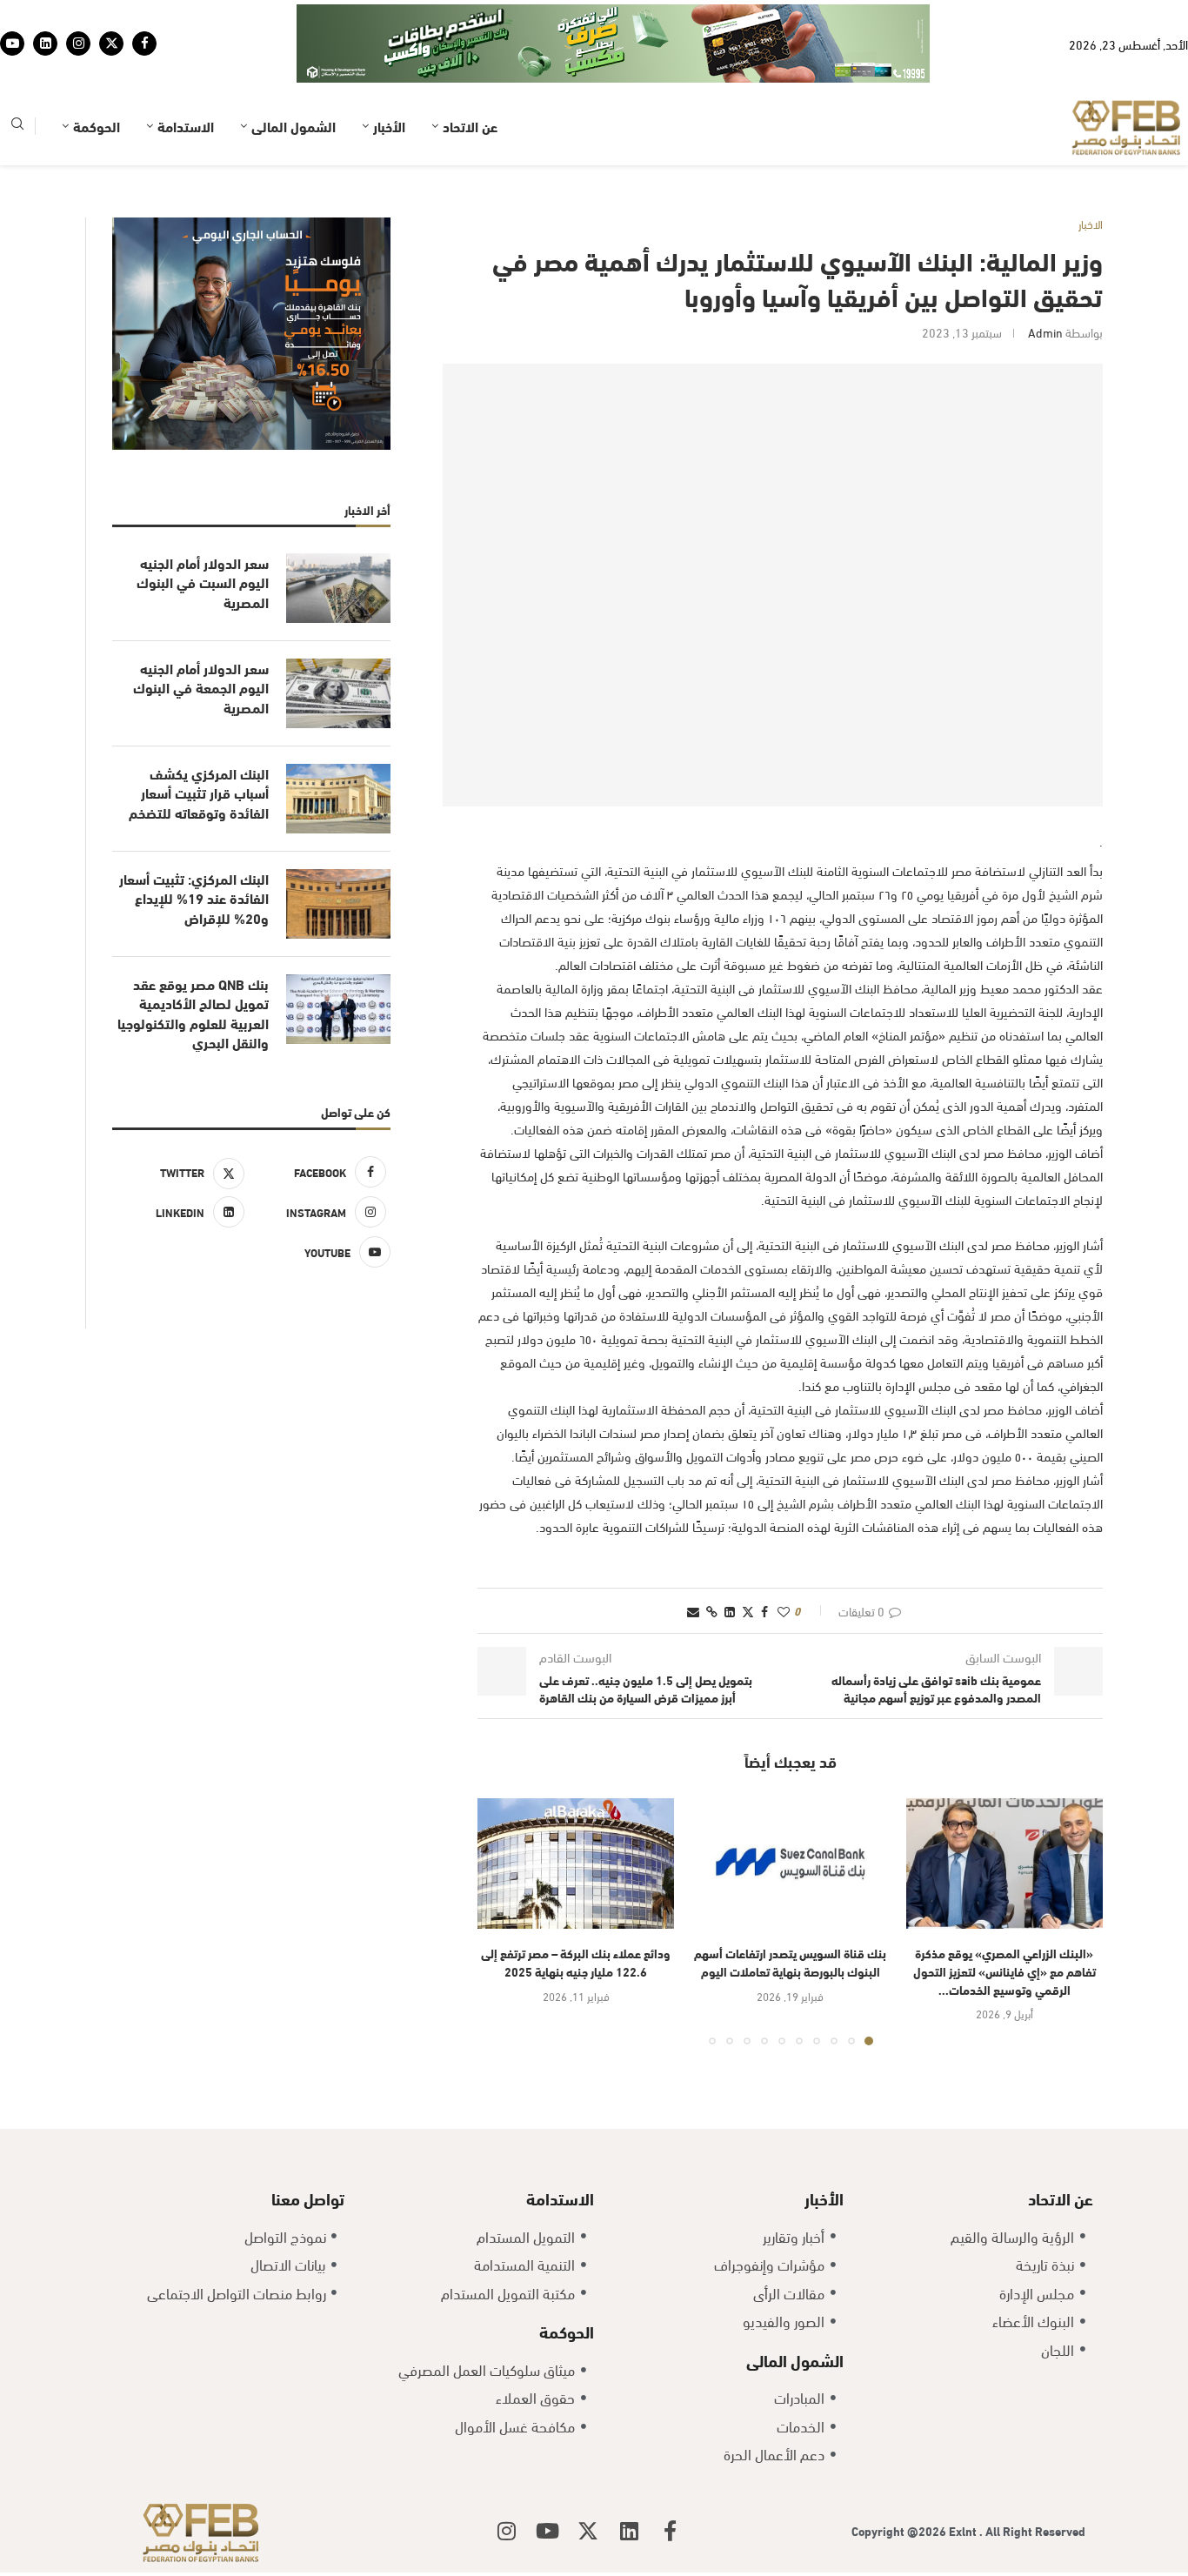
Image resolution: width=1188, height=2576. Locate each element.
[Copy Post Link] (712, 1611)
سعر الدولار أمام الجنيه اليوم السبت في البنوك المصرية (203, 582)
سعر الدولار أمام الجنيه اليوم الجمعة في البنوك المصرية (201, 688)
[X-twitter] (588, 2531)
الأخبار (389, 126)
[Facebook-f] (670, 2531)
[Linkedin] (45, 43)
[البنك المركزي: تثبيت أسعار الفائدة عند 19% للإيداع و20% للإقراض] (338, 904)
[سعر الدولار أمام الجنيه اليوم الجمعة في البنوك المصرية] (338, 693)
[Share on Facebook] (764, 1611)
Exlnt (964, 2530)
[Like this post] (784, 1611)
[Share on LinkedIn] (730, 1611)
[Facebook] (144, 43)
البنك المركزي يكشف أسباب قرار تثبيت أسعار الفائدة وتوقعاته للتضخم (199, 793)
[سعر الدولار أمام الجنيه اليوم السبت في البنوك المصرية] (338, 588)
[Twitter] (111, 43)
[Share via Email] (693, 1611)
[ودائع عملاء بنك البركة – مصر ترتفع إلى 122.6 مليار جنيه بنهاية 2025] (576, 1864)
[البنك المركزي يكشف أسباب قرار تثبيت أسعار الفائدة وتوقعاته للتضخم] (338, 799)
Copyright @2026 (900, 2530)
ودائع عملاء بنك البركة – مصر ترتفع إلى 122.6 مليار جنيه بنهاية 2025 (576, 1962)
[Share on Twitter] (748, 1611)
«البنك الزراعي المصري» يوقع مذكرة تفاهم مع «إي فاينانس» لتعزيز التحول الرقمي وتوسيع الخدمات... (1004, 1970)
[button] (501, 1921)
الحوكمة (97, 126)
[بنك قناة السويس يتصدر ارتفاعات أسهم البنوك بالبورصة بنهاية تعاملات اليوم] (790, 1864)
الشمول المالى (294, 126)
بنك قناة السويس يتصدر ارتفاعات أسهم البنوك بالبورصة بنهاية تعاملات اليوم (790, 1962)
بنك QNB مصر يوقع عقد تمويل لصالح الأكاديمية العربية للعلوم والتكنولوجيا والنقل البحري (193, 1013)
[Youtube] (12, 43)
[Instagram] (78, 43)
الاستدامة (186, 126)
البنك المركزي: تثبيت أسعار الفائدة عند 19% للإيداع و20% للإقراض (194, 898)
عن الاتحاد (470, 126)
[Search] (17, 127)
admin (1045, 332)
